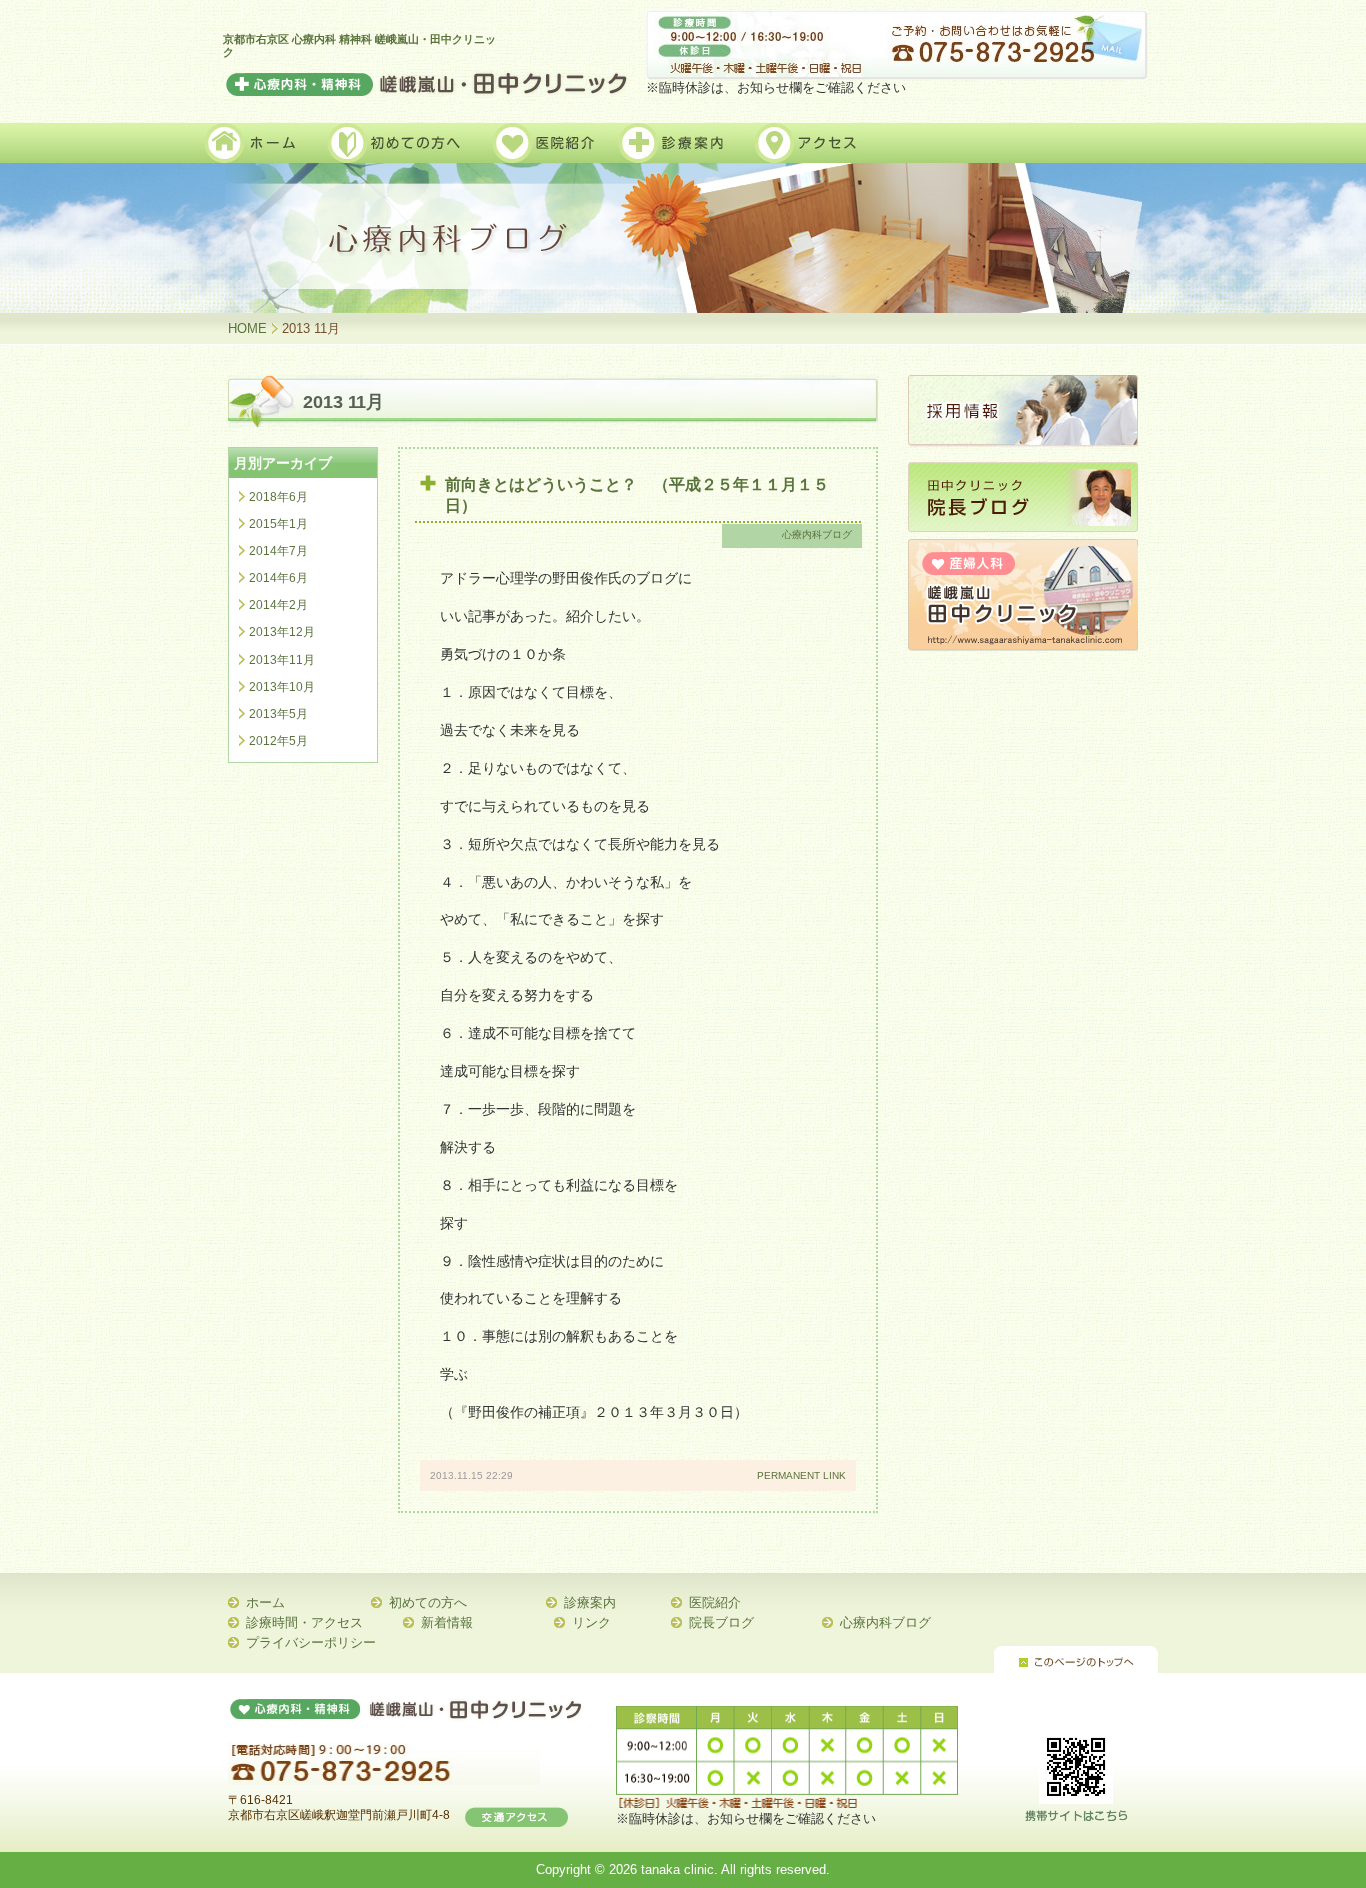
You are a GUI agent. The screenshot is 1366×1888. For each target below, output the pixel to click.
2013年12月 (282, 632)
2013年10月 (282, 687)
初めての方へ (428, 1602)
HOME (247, 328)
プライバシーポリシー (311, 1642)
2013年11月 (282, 660)
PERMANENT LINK (801, 1475)
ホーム (265, 1602)
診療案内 (590, 1602)
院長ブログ (721, 1622)
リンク (591, 1622)
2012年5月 (278, 741)
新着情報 (447, 1622)
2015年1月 (278, 524)
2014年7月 (278, 551)
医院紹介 (715, 1602)
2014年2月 (278, 605)
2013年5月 (278, 714)
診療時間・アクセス (304, 1622)
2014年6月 (278, 578)
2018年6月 (278, 497)
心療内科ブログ (817, 534)
